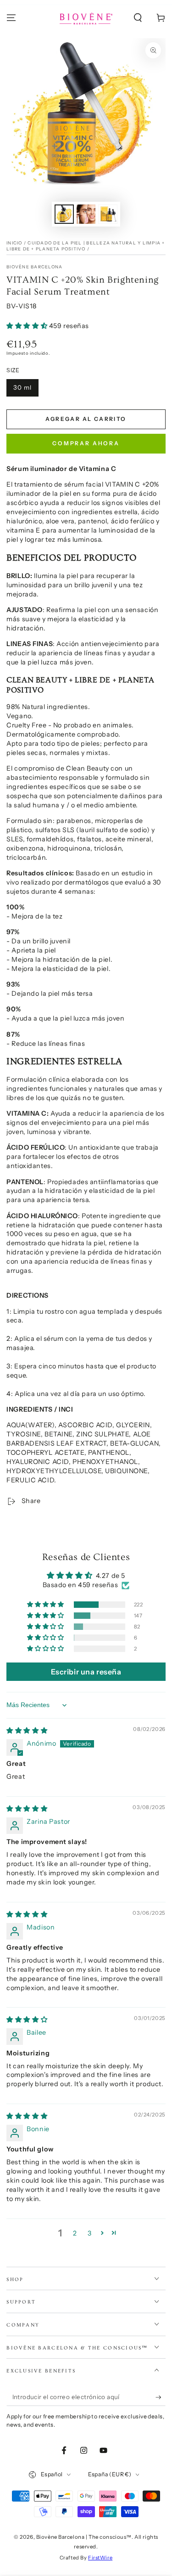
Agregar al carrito (86, 419)
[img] (27, 1731)
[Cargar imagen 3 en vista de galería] (108, 214)
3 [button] (90, 2233)
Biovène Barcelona (34, 267)
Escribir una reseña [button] (86, 1672)
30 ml (22, 387)
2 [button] (75, 2233)
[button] (138, 18)
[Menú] (11, 18)
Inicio (14, 243)
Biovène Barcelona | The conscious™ (84, 2537)
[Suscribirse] (161, 2397)
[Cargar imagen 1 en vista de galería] (64, 214)
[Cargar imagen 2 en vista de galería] (86, 214)
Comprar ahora (86, 443)
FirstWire (100, 2558)
